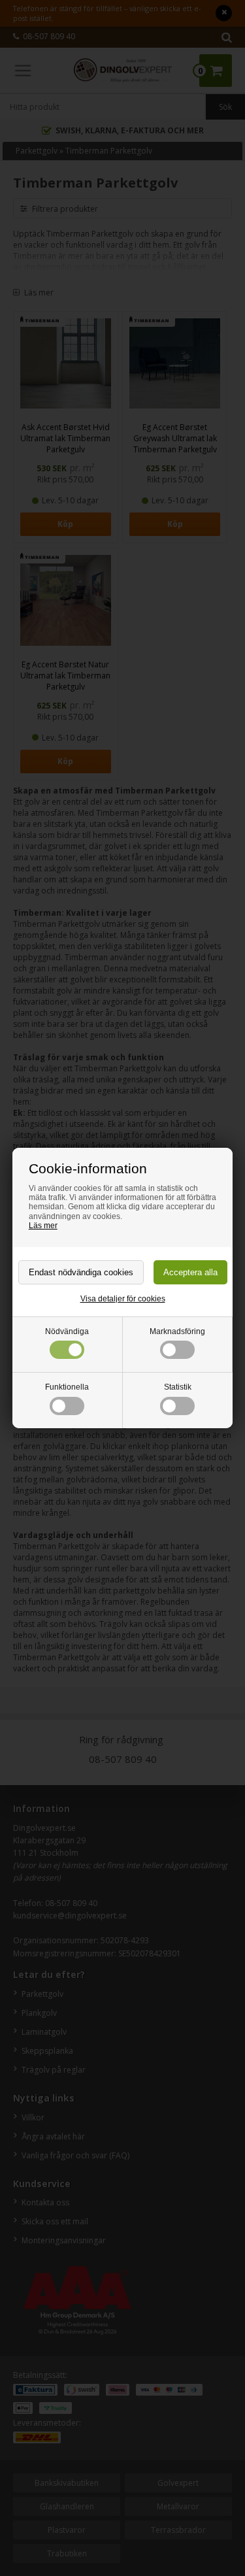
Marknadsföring (177, 1331)
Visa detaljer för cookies (123, 1299)
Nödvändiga (67, 1331)
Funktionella (67, 1387)
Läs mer (43, 1226)
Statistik (178, 1387)
